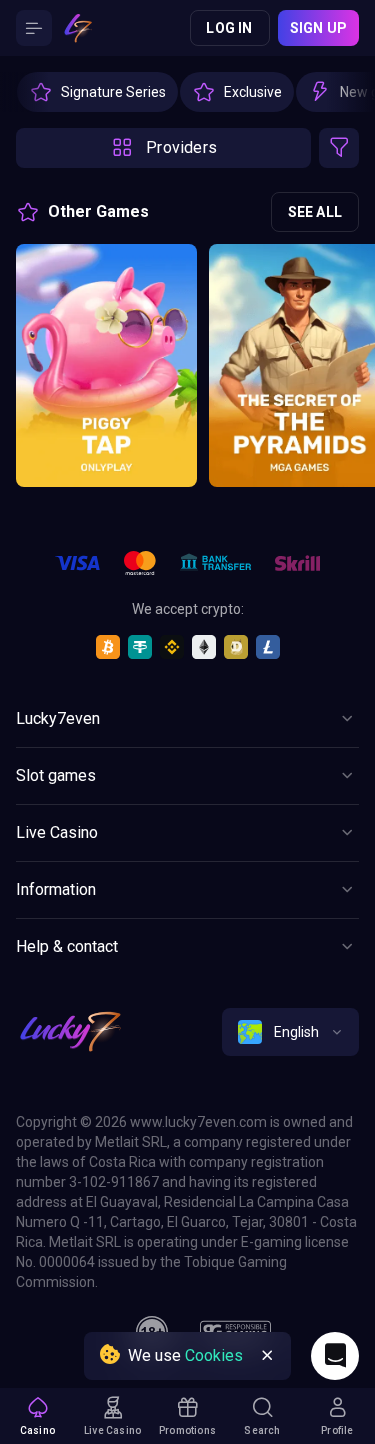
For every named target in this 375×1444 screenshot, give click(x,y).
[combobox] (290, 1032)
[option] (97, 92)
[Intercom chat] (335, 1356)
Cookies (214, 1355)
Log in (229, 28)
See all (315, 212)
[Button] (34, 28)
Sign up (318, 28)
